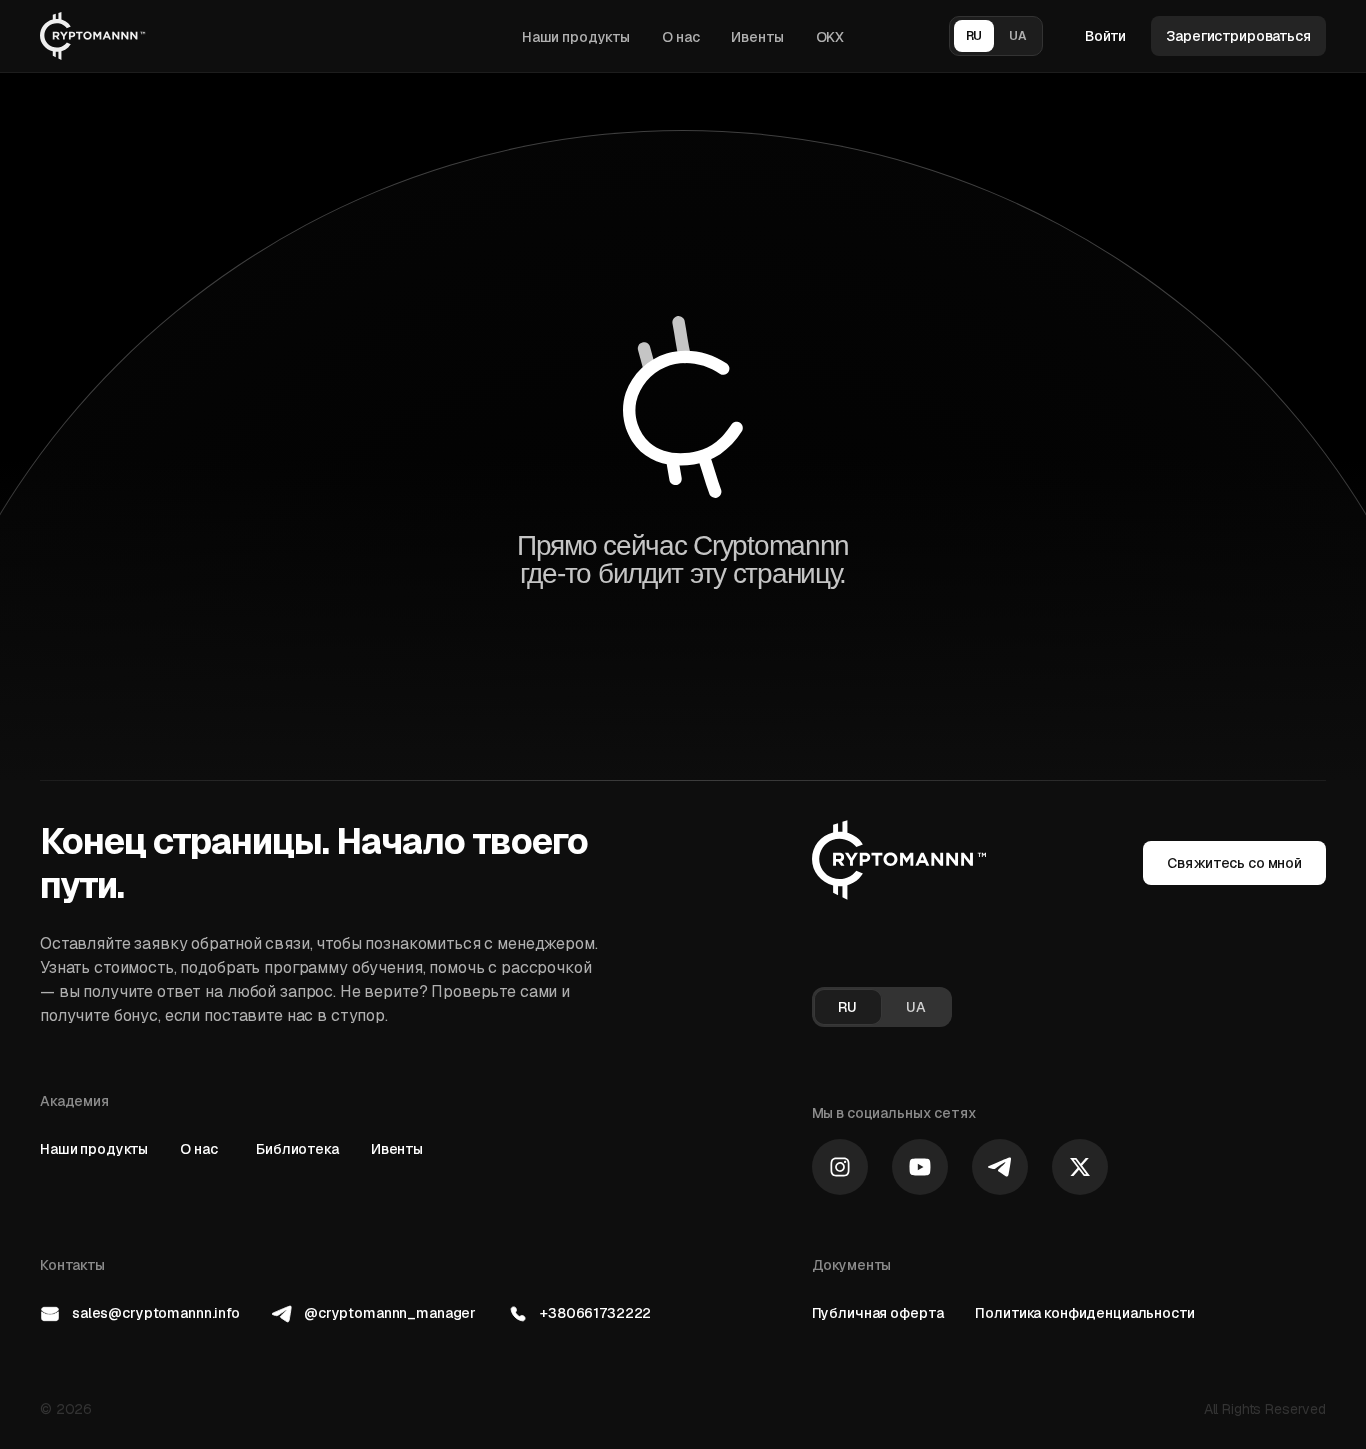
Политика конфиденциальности (1084, 1313)
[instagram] (840, 1167)
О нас (680, 37)
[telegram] (1000, 1167)
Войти (1105, 36)
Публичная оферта (878, 1313)
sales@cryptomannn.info (156, 1313)
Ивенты (757, 37)
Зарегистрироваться (1238, 36)
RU (974, 36)
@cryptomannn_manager (390, 1313)
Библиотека (297, 1149)
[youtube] (920, 1167)
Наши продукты (576, 37)
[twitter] (1080, 1167)
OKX (830, 37)
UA (1018, 36)
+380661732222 (595, 1313)
